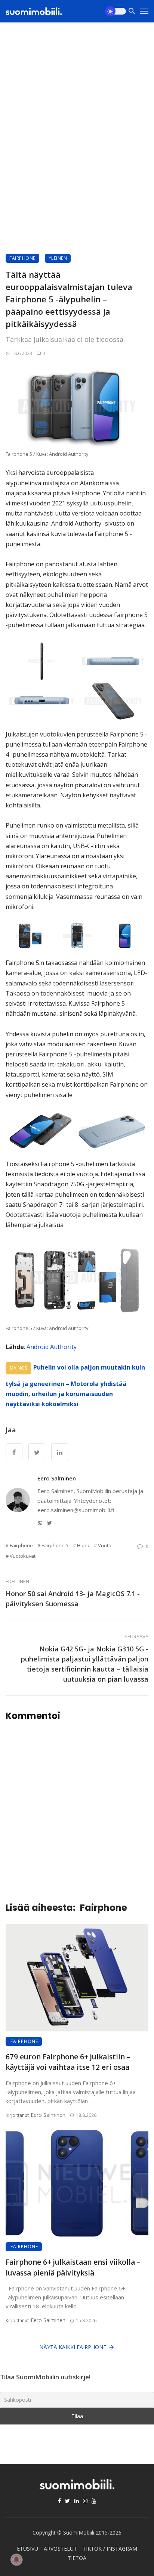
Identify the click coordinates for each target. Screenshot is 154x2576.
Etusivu (27, 2549)
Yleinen (58, 258)
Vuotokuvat (23, 1556)
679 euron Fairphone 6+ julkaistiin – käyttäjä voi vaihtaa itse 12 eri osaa (68, 2062)
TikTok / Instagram (110, 2549)
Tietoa (77, 2558)
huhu (83, 1545)
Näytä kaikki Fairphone (73, 2347)
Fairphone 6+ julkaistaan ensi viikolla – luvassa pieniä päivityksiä (73, 2267)
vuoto (105, 1545)
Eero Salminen (57, 1478)
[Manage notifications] (16, 2560)
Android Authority (52, 1347)
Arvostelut (60, 2549)
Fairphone (22, 258)
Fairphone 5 (55, 1545)
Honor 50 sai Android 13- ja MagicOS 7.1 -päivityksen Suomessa (73, 1599)
